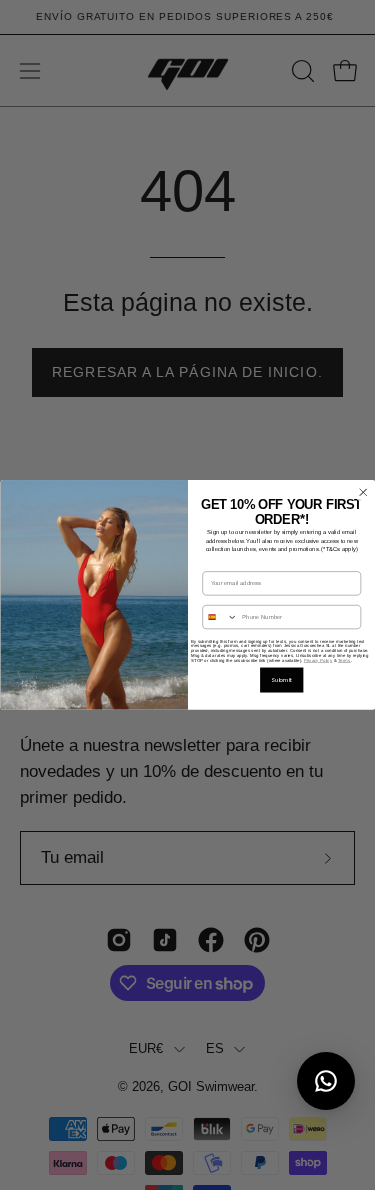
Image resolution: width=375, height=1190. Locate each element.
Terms (344, 660)
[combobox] (219, 617)
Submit (281, 680)
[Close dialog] (362, 492)
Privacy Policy (317, 660)
